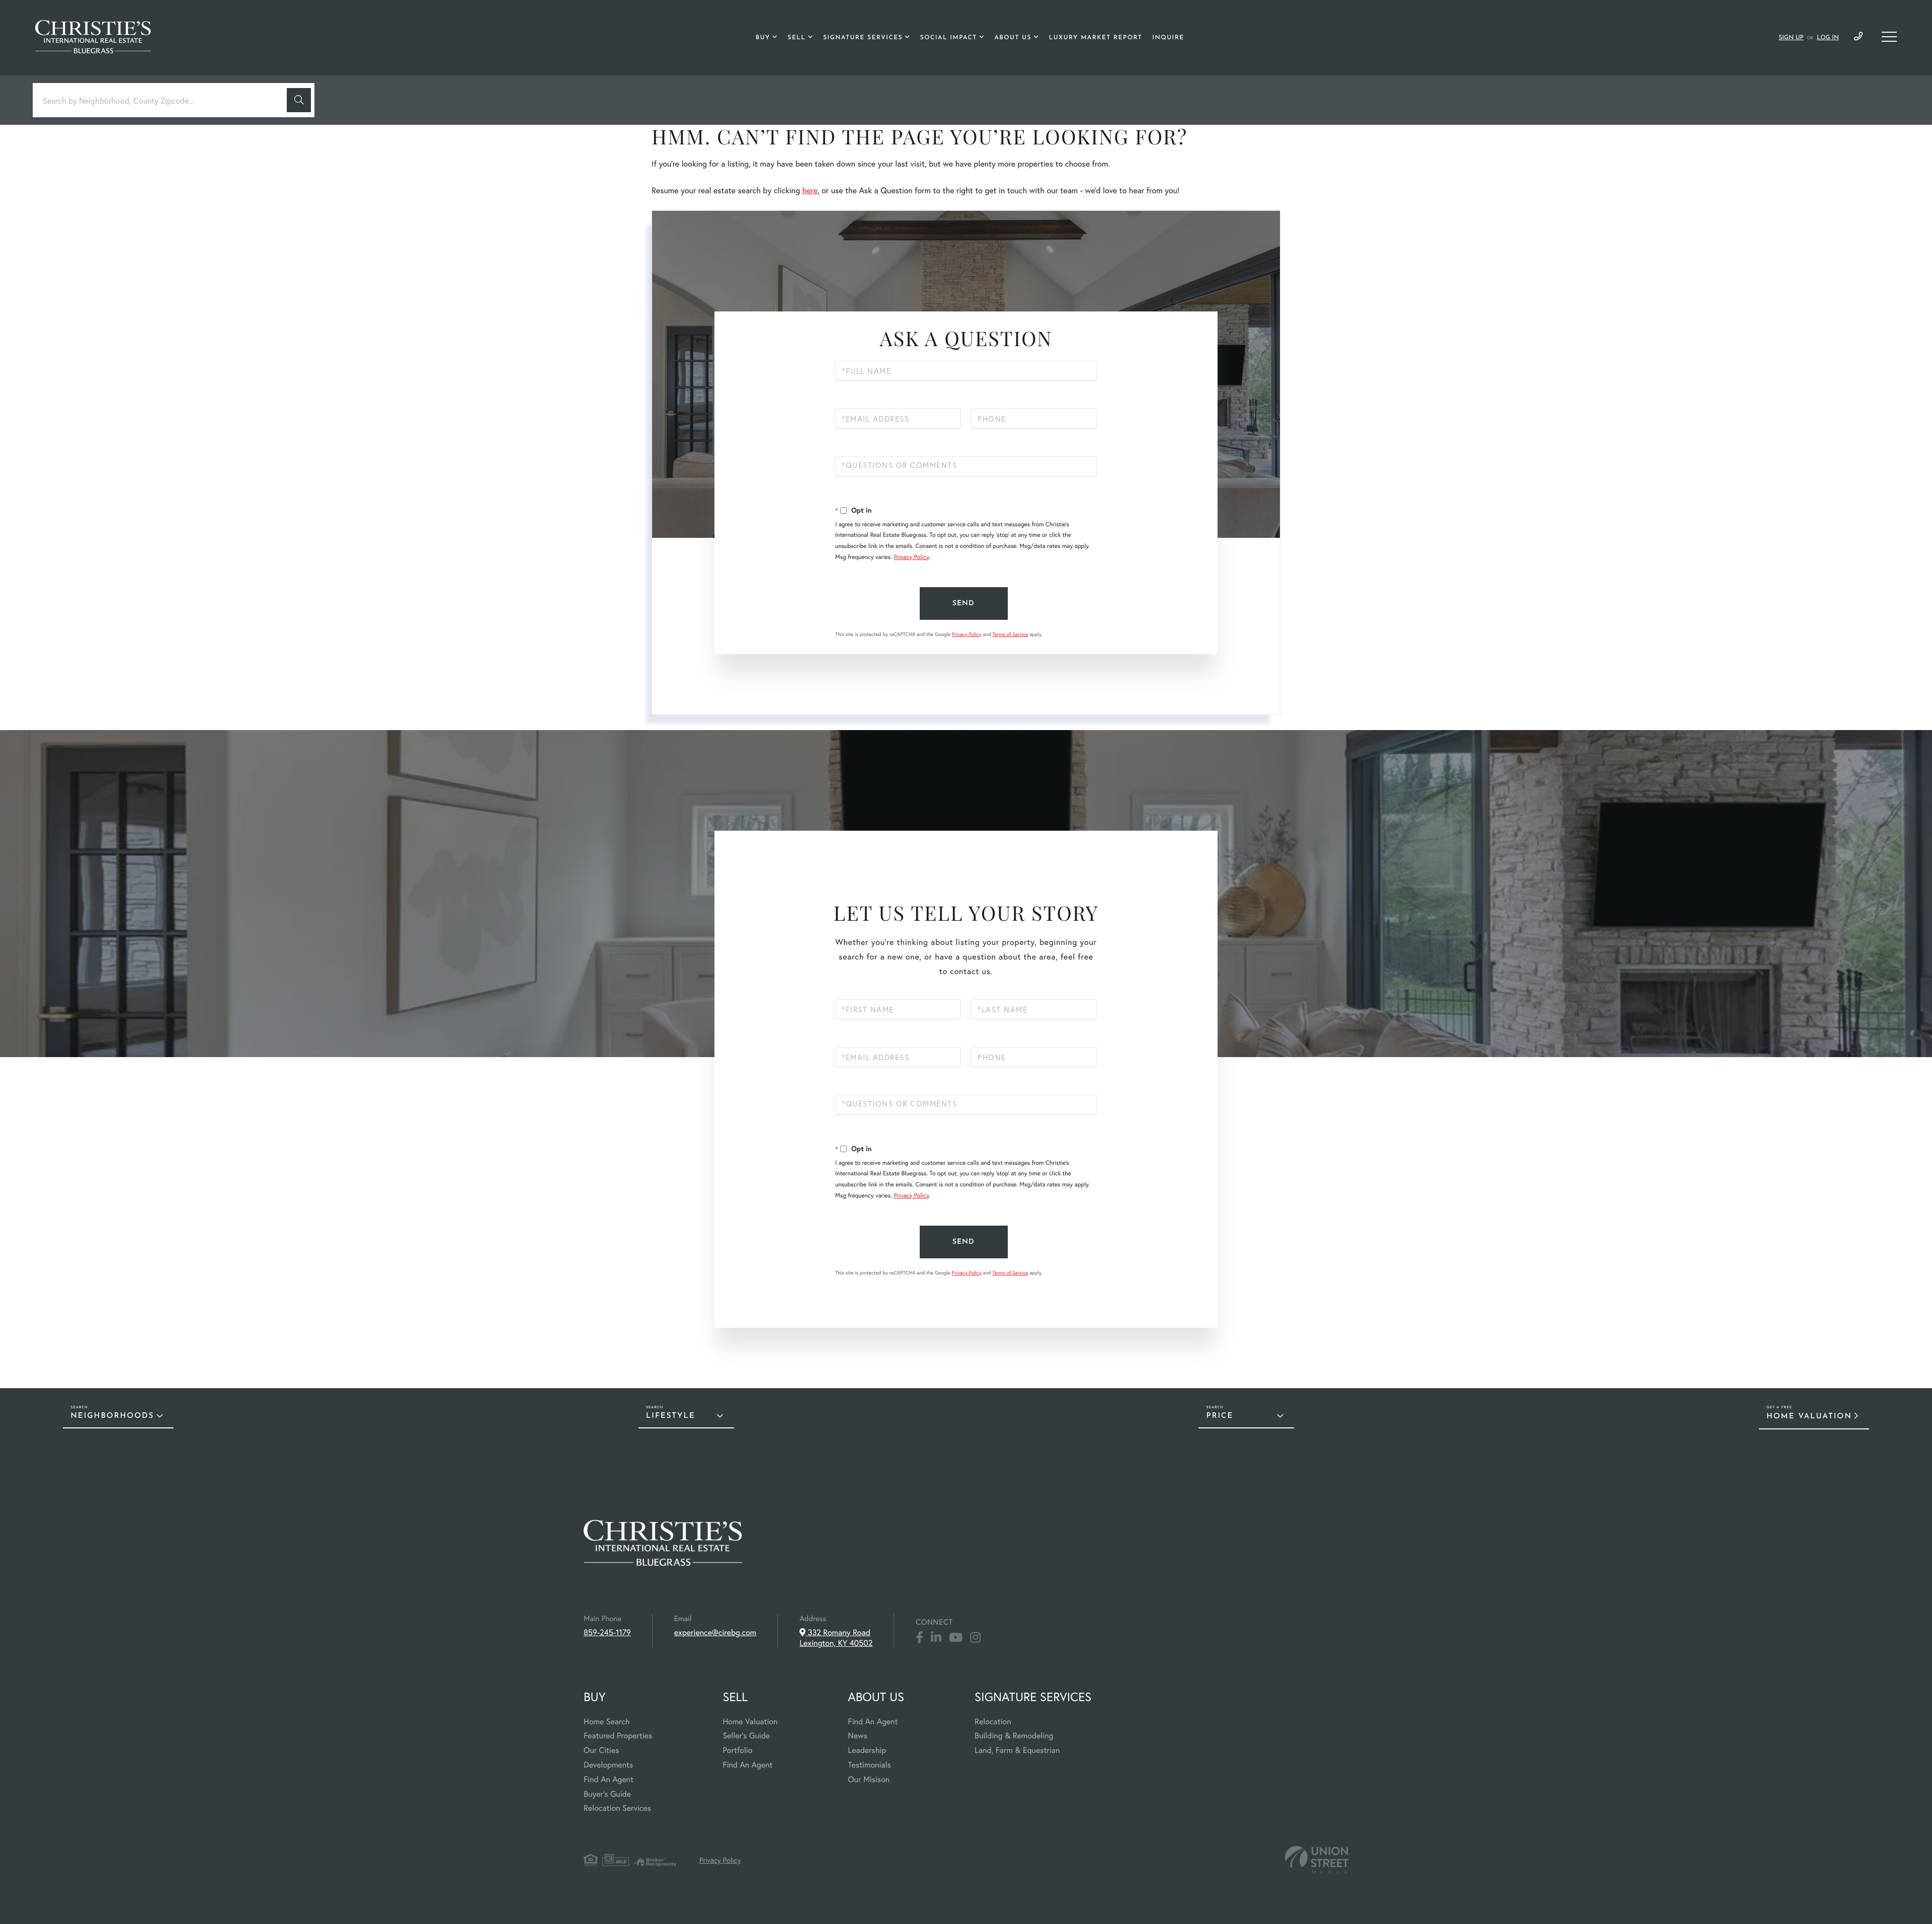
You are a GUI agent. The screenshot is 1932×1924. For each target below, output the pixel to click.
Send (963, 604)
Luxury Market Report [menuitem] (1096, 38)
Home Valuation (1809, 1417)
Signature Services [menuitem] (863, 38)
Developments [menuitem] (608, 1765)
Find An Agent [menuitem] (609, 1779)
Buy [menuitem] (763, 38)
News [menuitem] (858, 1736)
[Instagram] (975, 1638)
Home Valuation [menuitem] (750, 1721)
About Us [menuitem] (1013, 38)
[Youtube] (956, 1638)
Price (1220, 1416)
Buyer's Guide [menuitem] (607, 1794)
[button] (299, 100)
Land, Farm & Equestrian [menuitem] (1017, 1750)
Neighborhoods (112, 1416)
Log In (1828, 38)
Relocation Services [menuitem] (617, 1808)
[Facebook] (919, 1638)
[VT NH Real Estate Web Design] (1317, 1860)
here (810, 190)
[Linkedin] (936, 1638)
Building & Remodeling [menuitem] (1014, 1736)
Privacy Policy (911, 557)
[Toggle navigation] (1889, 37)
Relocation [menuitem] (993, 1721)
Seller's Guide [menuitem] (746, 1736)
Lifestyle (671, 1416)
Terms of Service (1010, 634)
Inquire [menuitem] (1168, 38)
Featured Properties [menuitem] (618, 1736)
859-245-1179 (1858, 37)
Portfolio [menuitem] (737, 1750)
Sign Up (1791, 38)
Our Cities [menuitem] (601, 1750)
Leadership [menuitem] (867, 1750)
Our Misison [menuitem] (869, 1779)
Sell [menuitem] (796, 38)
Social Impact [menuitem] (949, 38)
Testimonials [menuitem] (869, 1765)
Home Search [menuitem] (607, 1721)
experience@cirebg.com (715, 1632)
